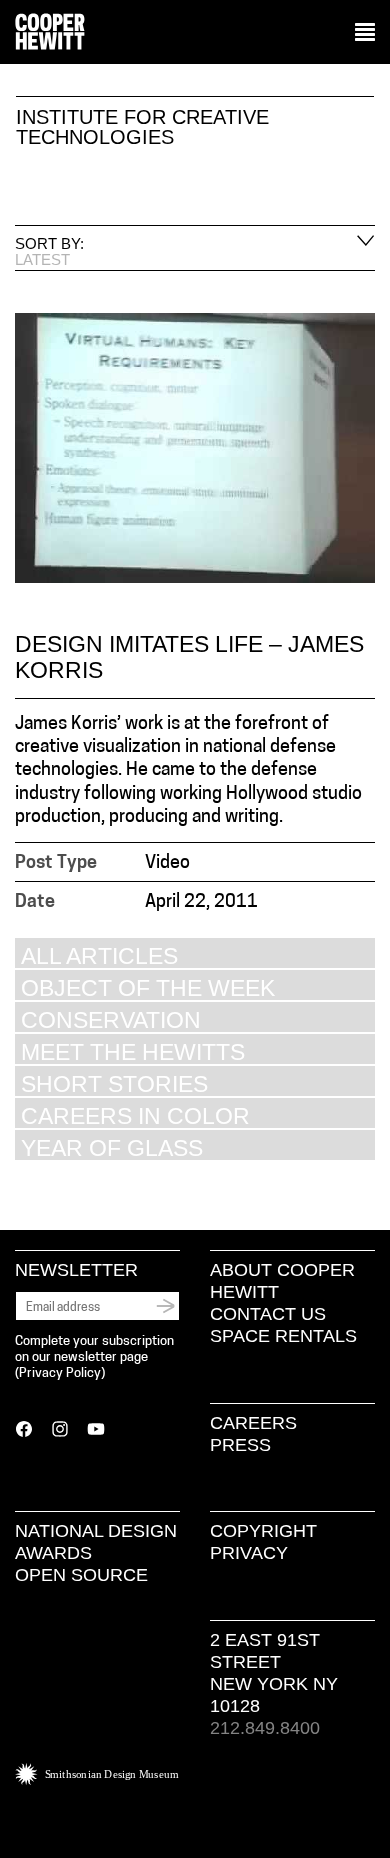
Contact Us (268, 1314)
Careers (253, 1423)
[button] (365, 33)
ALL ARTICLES (99, 955)
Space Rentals (283, 1336)
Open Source (81, 1575)
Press (240, 1445)
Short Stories (114, 1083)
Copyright (263, 1531)
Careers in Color (135, 1115)
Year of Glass (112, 1147)
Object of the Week (148, 987)
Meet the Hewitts (133, 1051)
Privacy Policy (60, 1373)
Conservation (111, 1019)
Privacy (249, 1553)
